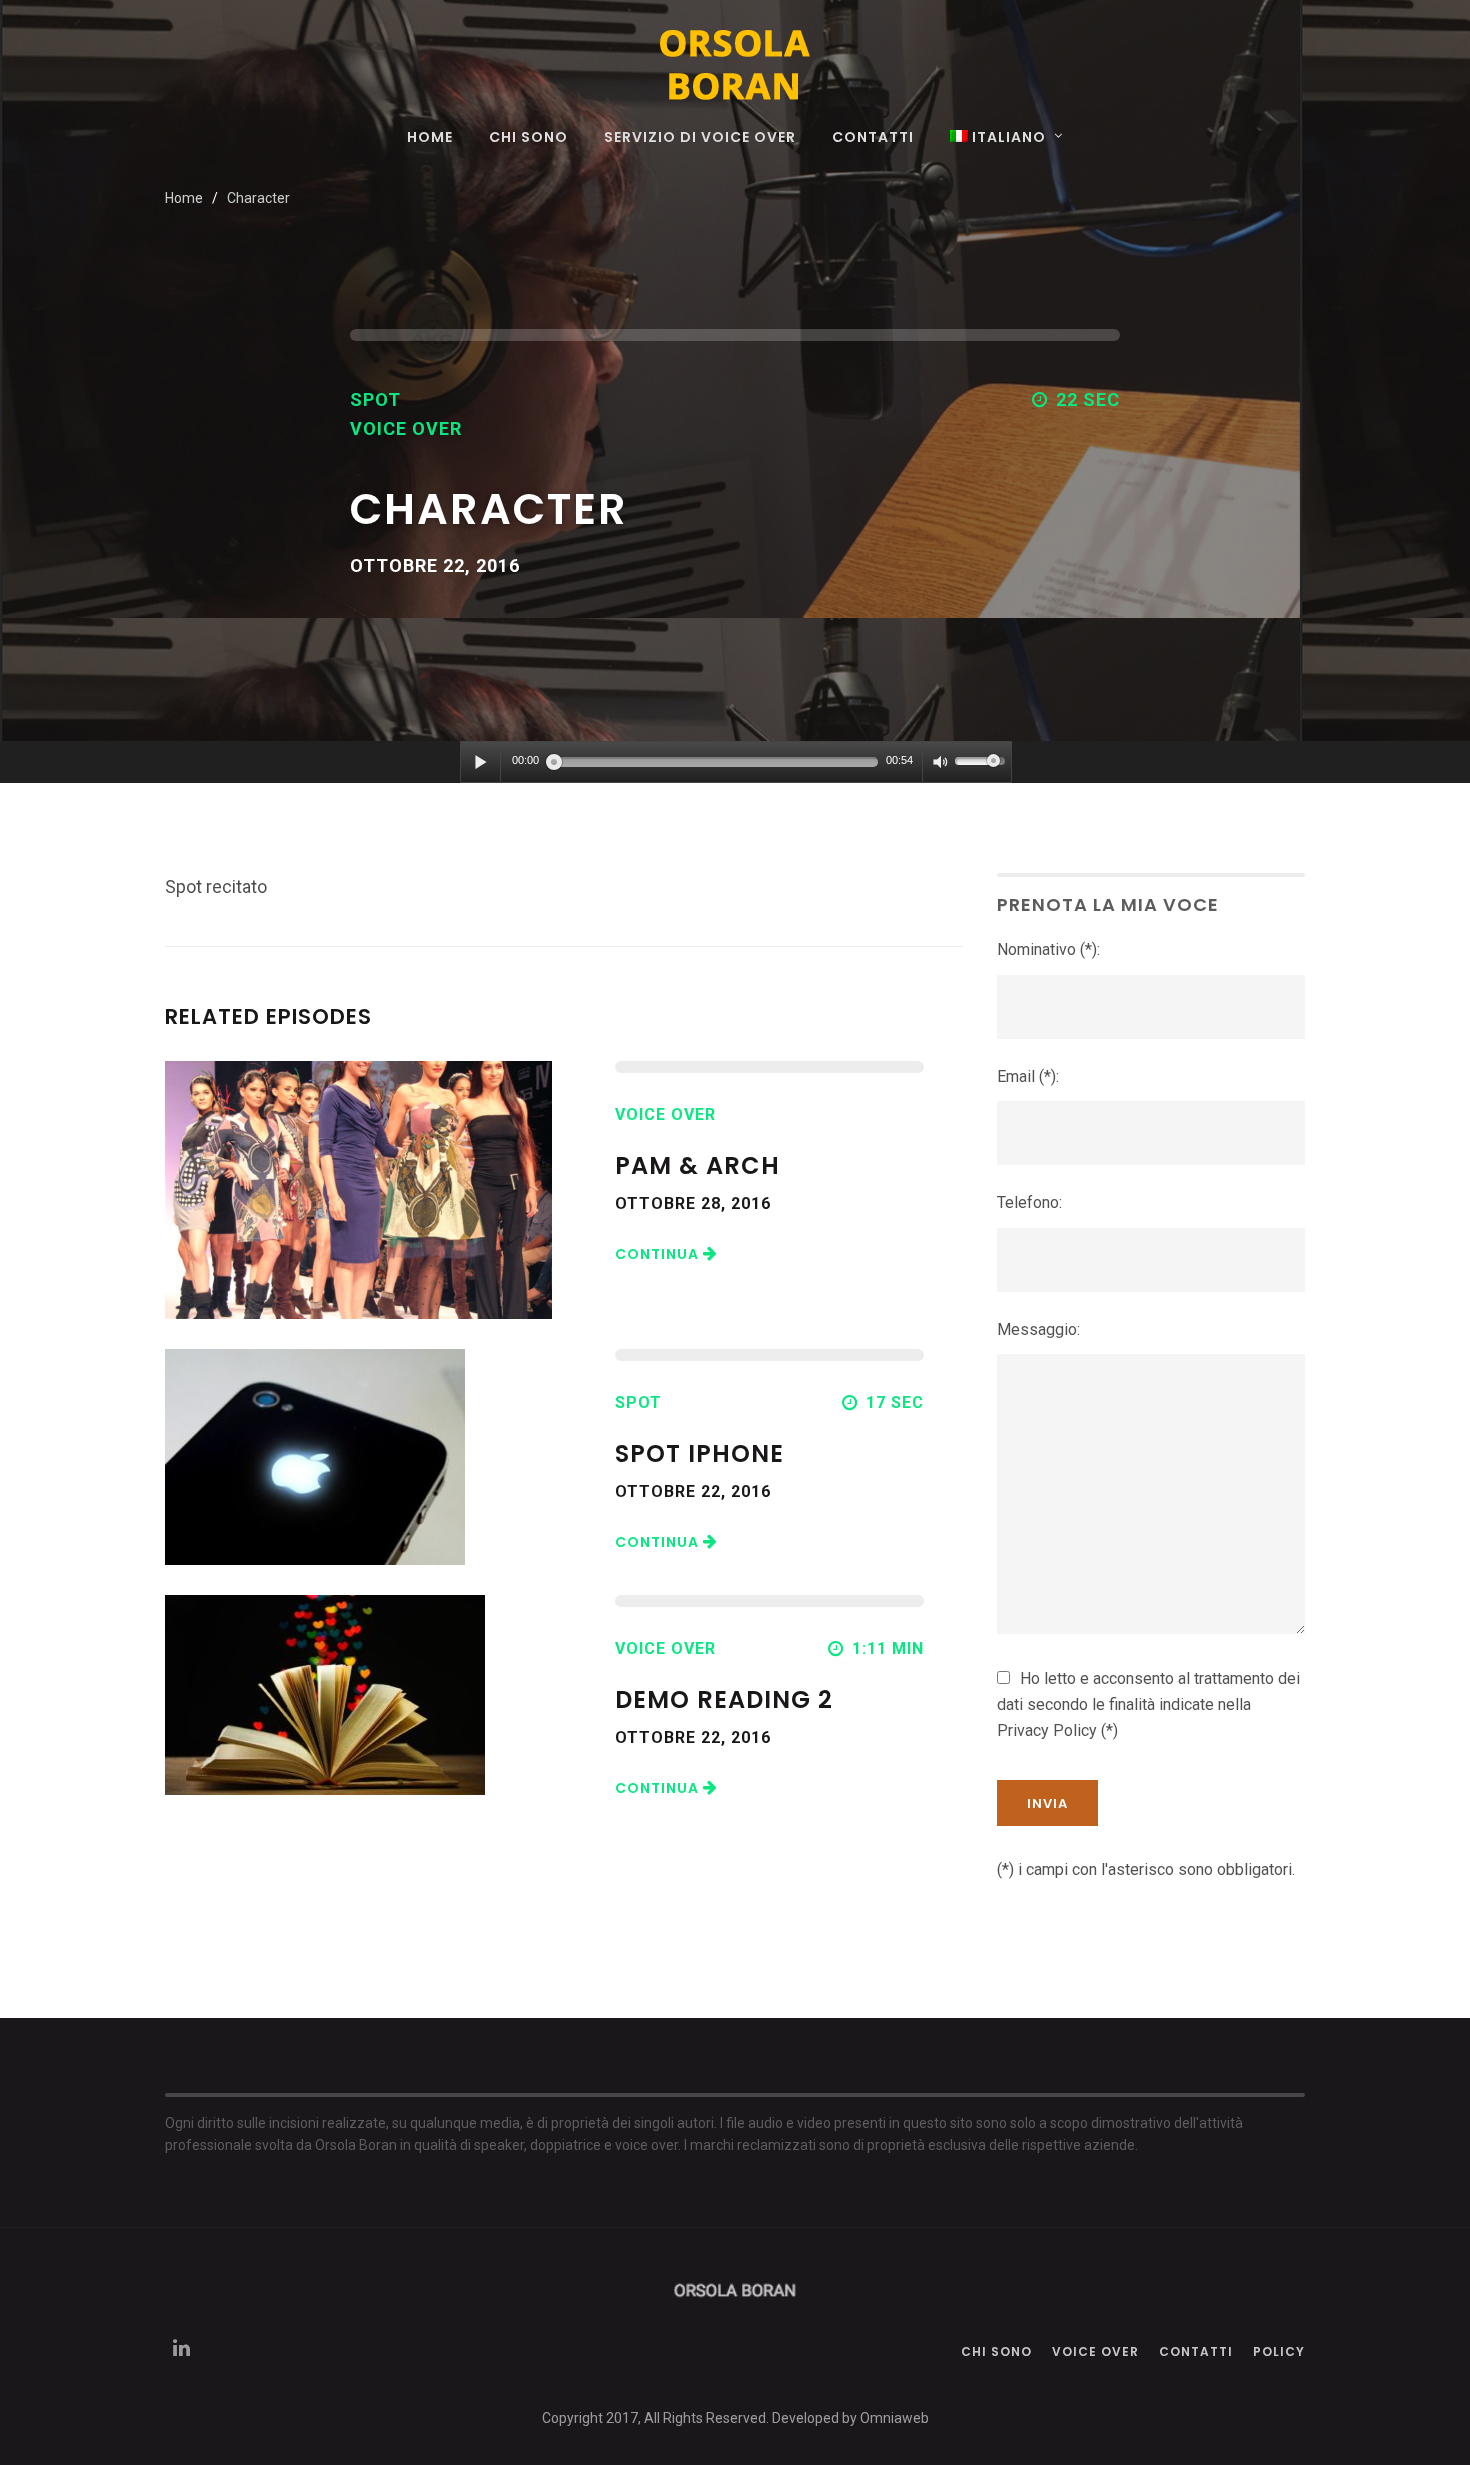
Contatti (873, 138)
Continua (659, 1254)
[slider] (983, 759)
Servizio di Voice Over (700, 138)
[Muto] (939, 762)
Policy (1279, 2351)
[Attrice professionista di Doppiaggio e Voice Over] (735, 64)
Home (430, 138)
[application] (736, 762)
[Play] (481, 762)
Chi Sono (528, 138)
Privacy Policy (1047, 1730)
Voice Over (1095, 2351)
